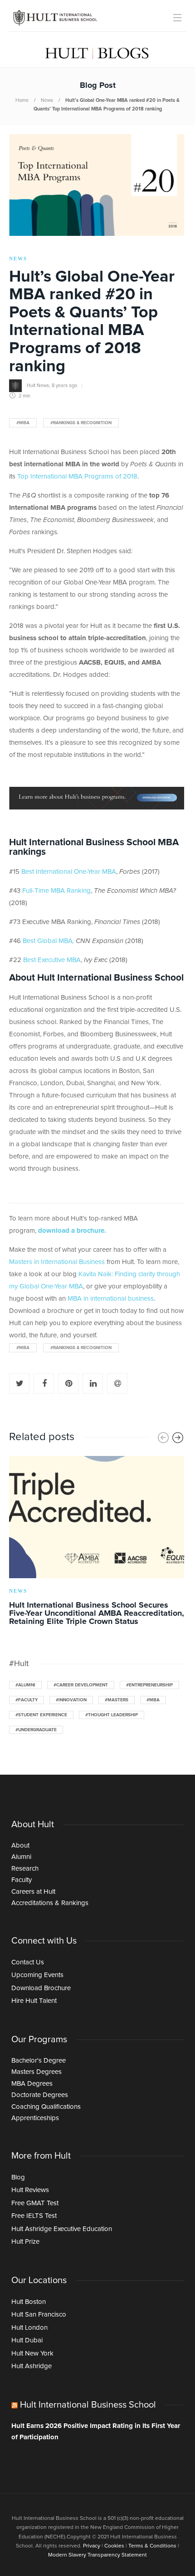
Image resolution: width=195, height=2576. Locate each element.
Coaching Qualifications (46, 2107)
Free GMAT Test (35, 2203)
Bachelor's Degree (39, 2061)
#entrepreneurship (149, 1685)
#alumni (25, 1685)
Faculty (22, 1880)
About (20, 1846)
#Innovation (71, 1700)
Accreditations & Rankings (50, 1903)
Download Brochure (41, 1988)
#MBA (23, 423)
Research (25, 1869)
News (47, 100)
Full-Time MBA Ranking (56, 891)
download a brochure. (72, 1231)
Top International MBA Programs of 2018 (77, 476)
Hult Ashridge (32, 2366)
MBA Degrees (32, 2084)
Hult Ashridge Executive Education (62, 2229)
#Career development (81, 1685)
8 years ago (64, 385)
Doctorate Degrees (40, 2095)
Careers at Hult (33, 1892)
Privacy (92, 2546)
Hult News (38, 385)
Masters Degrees (37, 2072)
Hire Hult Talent (34, 2001)
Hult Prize (25, 2242)
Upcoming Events (37, 1975)
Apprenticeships (35, 2118)
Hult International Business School (88, 2405)
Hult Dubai (27, 2340)
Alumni (21, 1857)
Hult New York (32, 2353)
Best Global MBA (48, 941)
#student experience (41, 1715)
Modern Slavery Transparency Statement (97, 2555)
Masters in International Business (57, 1262)
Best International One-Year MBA (69, 872)
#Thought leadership (112, 1715)
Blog (18, 2177)
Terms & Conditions (152, 2546)
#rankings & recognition (81, 423)
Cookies (114, 2546)
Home (22, 100)
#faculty (27, 1700)
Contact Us (28, 1962)
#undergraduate (36, 1730)
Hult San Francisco (39, 2315)
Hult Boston (29, 2302)
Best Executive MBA (52, 960)
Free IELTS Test (34, 2216)
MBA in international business (111, 1299)
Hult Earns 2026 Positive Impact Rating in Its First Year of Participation (96, 2432)
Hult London (29, 2328)
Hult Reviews (30, 2190)
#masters (117, 1700)
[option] (97, 1542)
